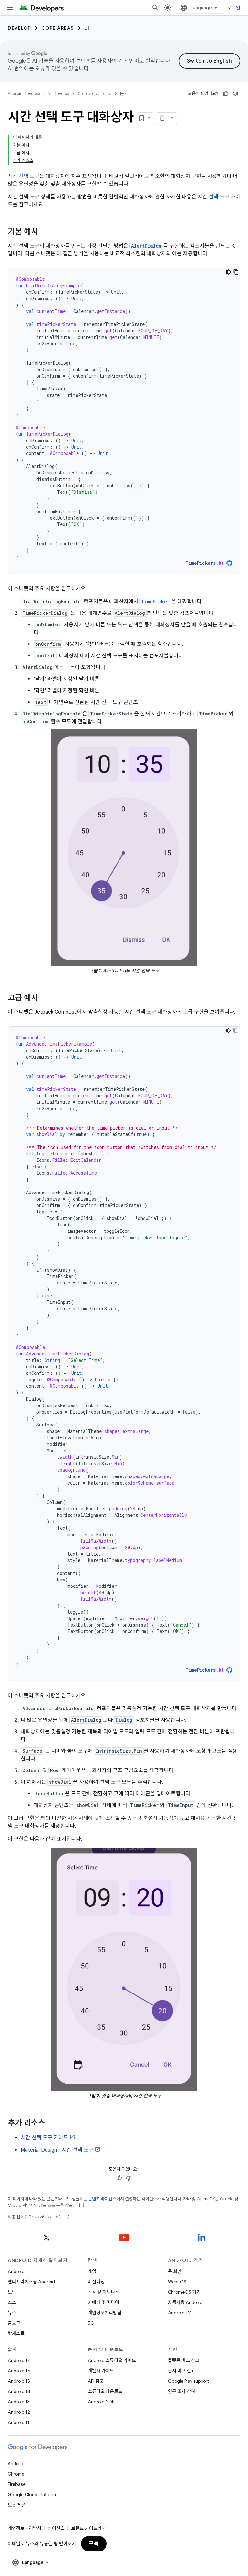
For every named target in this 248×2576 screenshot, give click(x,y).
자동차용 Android (185, 2302)
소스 (12, 2302)
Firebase (17, 2484)
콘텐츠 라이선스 (102, 2199)
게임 (92, 2271)
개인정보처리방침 (105, 2313)
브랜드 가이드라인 (88, 2528)
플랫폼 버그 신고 (184, 2360)
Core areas (58, 28)
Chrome (16, 2474)
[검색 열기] (155, 8)
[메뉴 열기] (10, 8)
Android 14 (19, 2391)
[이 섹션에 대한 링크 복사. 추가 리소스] (52, 2124)
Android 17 (19, 2360)
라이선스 (56, 2528)
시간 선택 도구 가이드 (44, 2138)
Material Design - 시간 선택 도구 (57, 2150)
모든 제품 (17, 2505)
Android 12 (19, 2412)
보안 (12, 2292)
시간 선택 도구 (24, 176)
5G (91, 2323)
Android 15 (19, 2381)
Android (16, 2271)
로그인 (234, 8)
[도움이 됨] (226, 94)
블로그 (14, 2323)
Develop (19, 28)
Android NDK (101, 2402)
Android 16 (19, 2371)
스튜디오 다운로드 (105, 2391)
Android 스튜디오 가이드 (112, 2360)
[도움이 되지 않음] (235, 94)
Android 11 (19, 2422)
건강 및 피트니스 (103, 2292)
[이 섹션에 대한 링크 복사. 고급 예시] (45, 999)
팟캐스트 (16, 2333)
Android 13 (19, 2402)
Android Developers (26, 93)
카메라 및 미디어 (103, 2302)
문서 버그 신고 (181, 2371)
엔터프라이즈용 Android (31, 2282)
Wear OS (177, 2282)
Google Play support (188, 2381)
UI (87, 28)
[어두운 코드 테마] (228, 272)
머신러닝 (96, 2282)
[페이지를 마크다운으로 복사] (162, 118)
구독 (94, 2544)
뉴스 (12, 2313)
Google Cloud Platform (32, 2495)
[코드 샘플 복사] (236, 272)
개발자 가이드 (101, 2371)
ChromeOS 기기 (184, 2292)
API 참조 (96, 2381)
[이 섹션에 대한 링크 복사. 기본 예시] (45, 232)
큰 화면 (175, 2271)
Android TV (179, 2313)
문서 (124, 93)
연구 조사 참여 (181, 2391)
